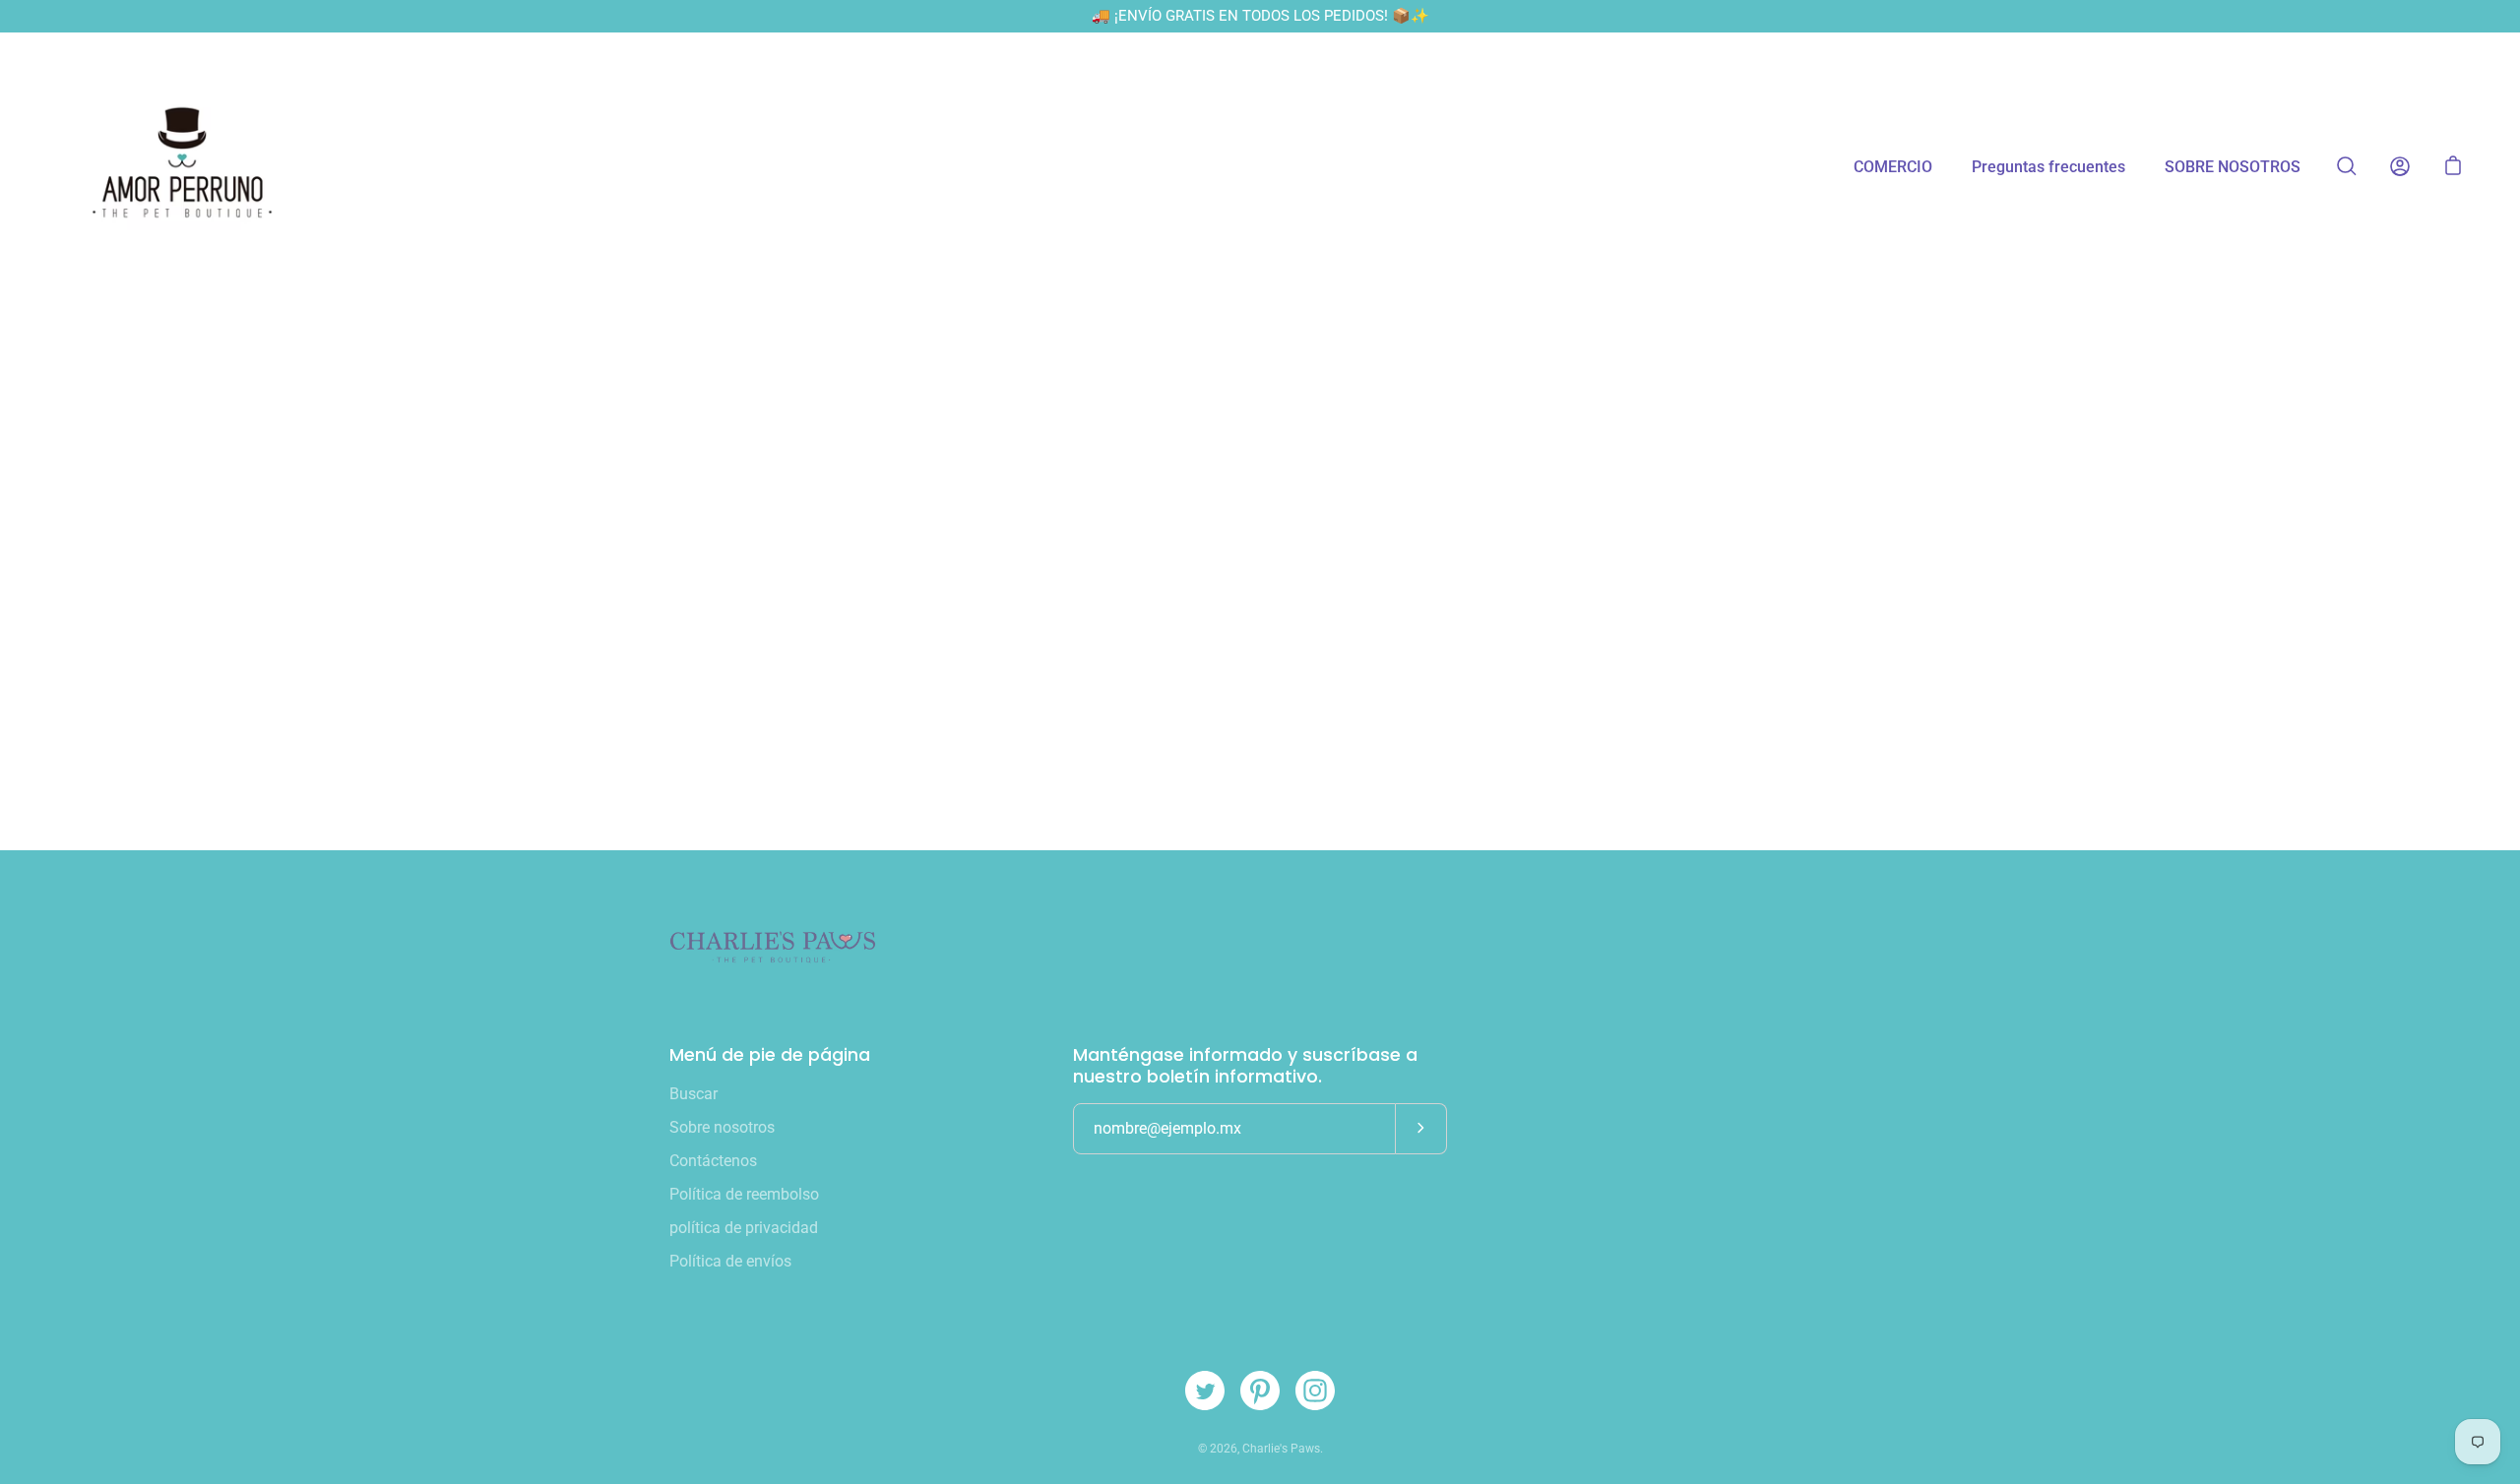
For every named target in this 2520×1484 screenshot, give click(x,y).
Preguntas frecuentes (2048, 167)
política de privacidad (744, 1228)
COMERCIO (1893, 167)
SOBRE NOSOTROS (2233, 167)
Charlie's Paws (1281, 1449)
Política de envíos (730, 1261)
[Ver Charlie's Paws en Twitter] (1205, 1391)
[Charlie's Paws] (182, 166)
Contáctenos (713, 1161)
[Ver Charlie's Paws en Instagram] (1315, 1391)
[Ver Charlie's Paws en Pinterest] (1260, 1391)
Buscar (693, 1094)
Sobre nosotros (722, 1127)
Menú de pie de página (770, 1055)
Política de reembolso (744, 1194)
